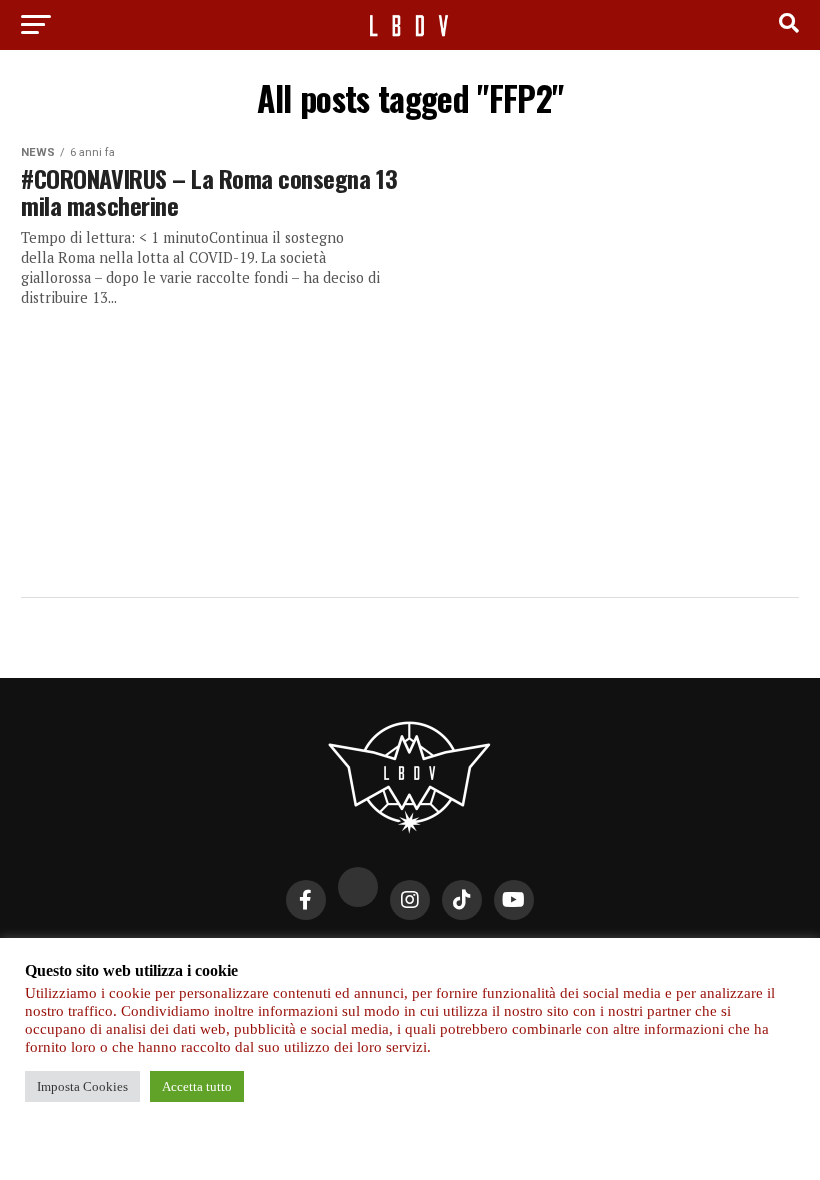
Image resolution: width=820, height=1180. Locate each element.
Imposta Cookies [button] (82, 1086)
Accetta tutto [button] (197, 1086)
